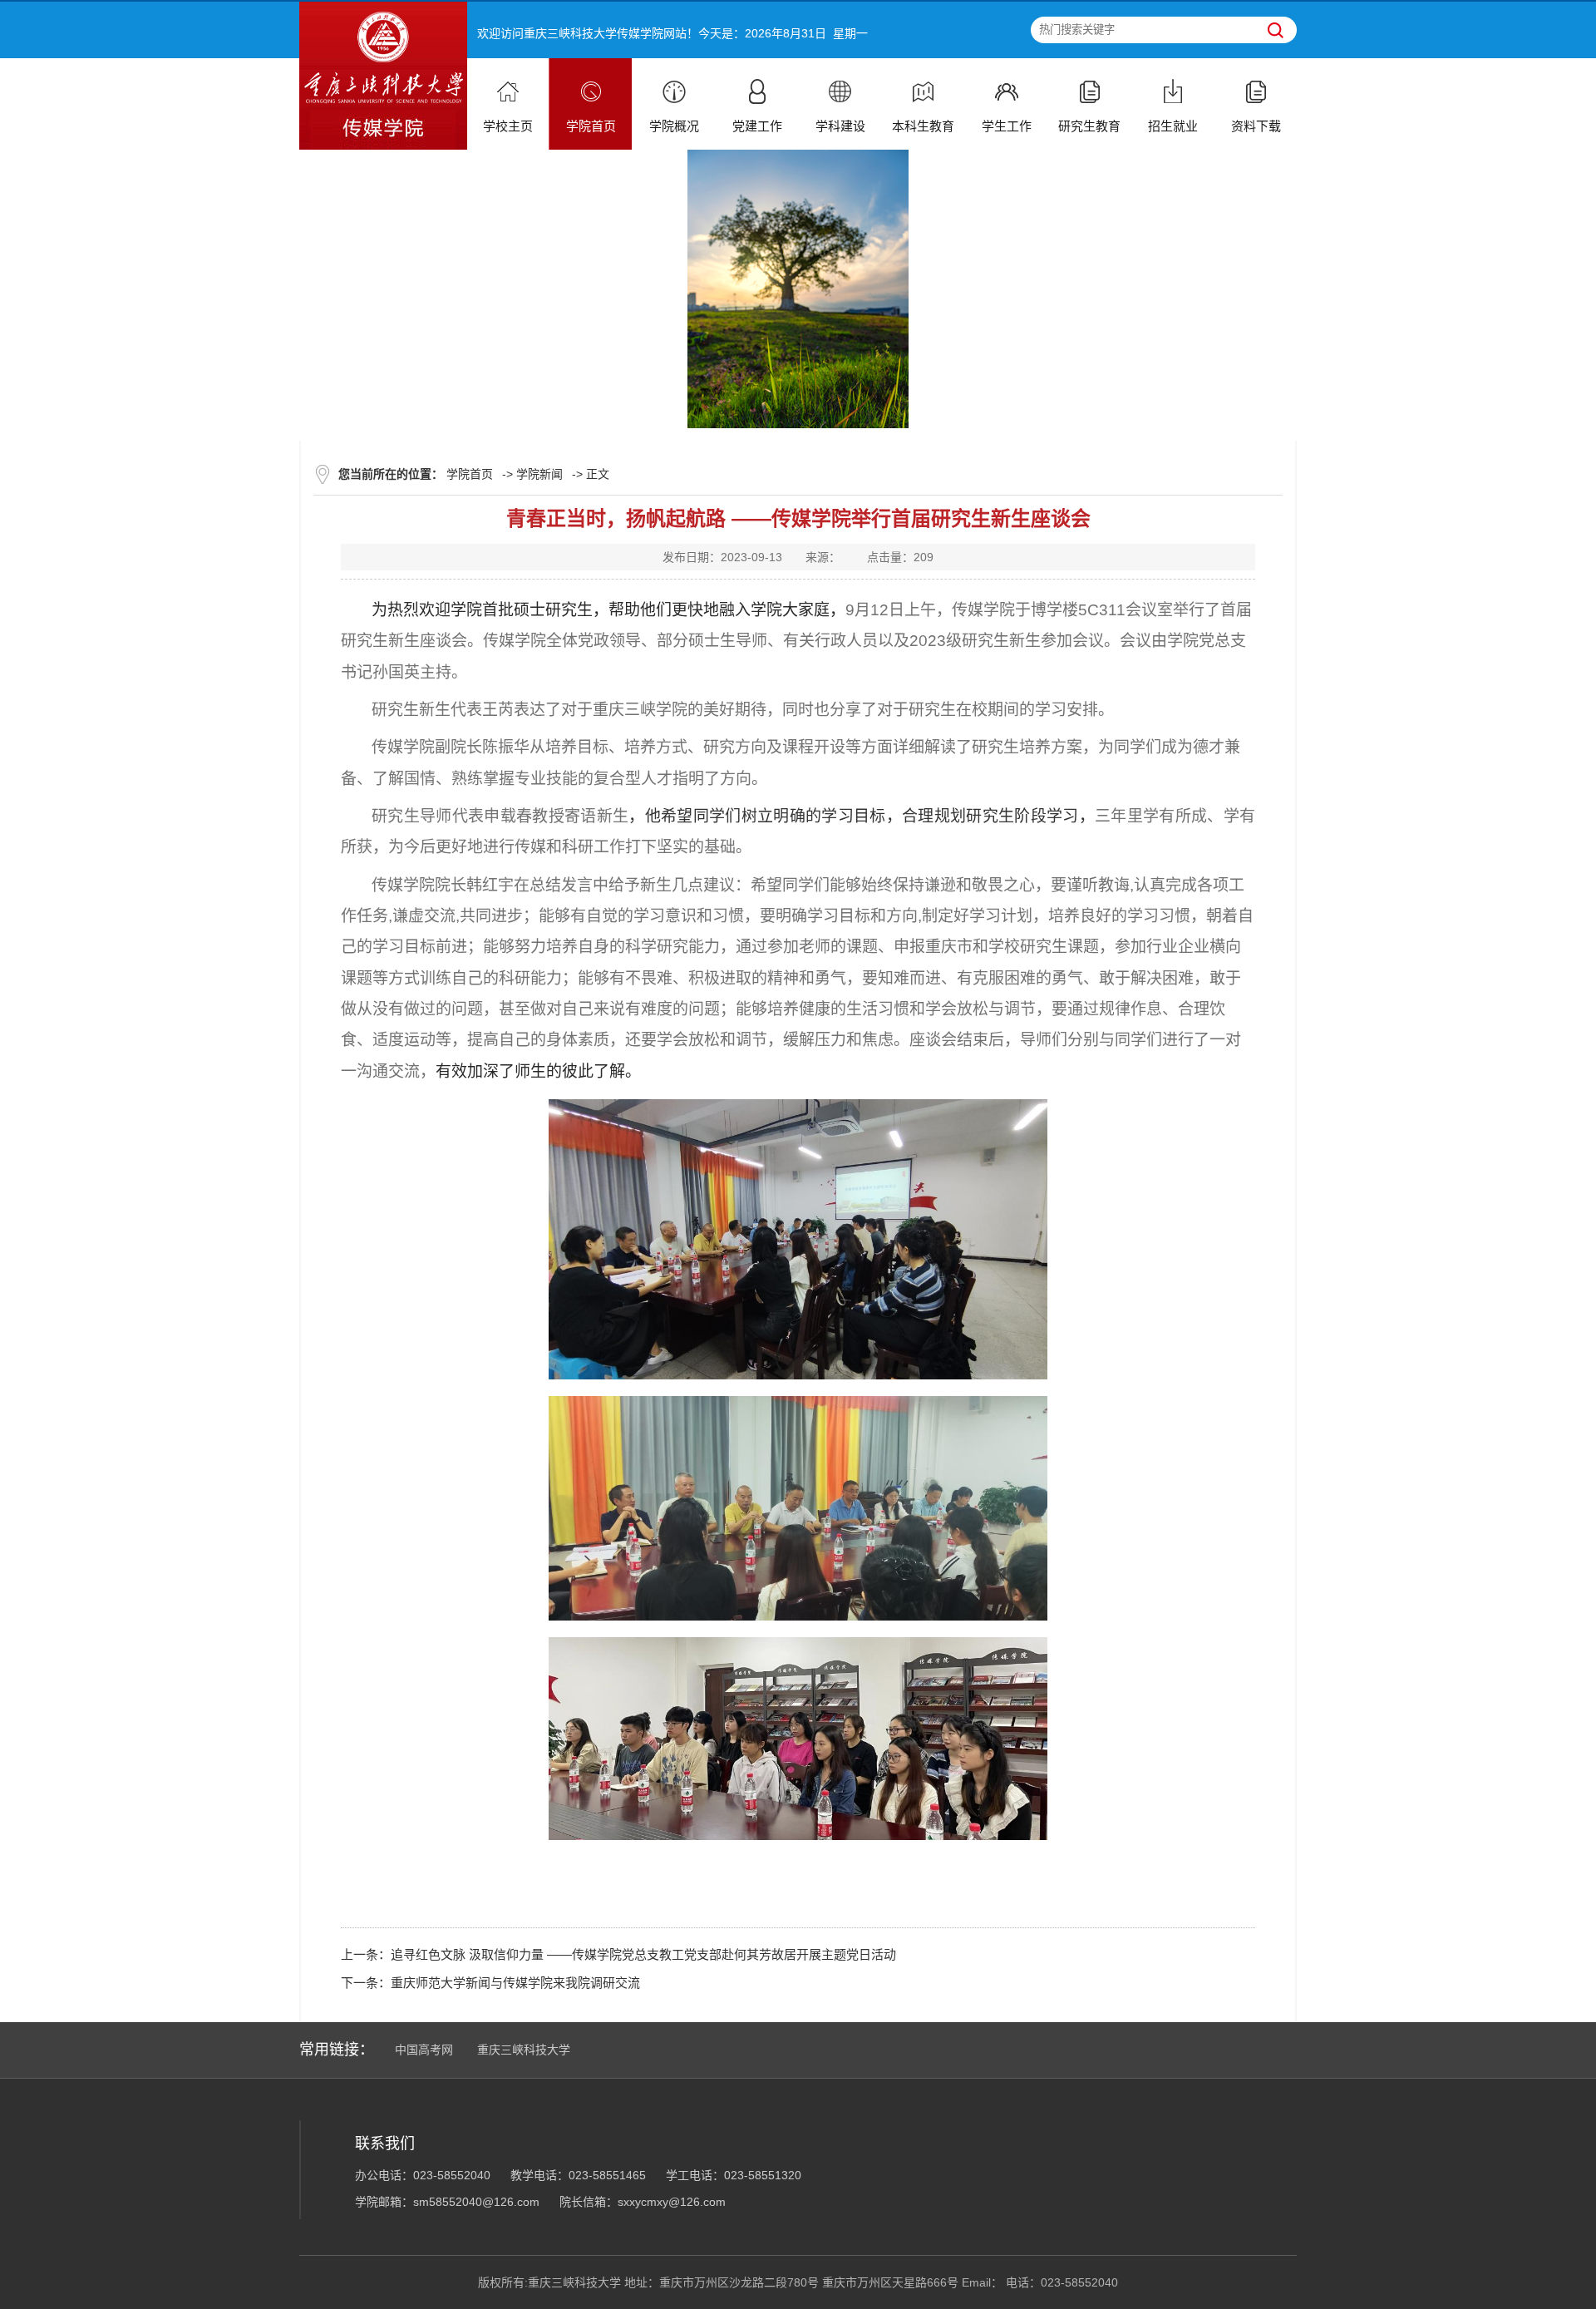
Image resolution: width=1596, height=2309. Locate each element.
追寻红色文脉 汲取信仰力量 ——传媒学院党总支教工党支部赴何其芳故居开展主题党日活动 (643, 1954)
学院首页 (470, 474)
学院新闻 (539, 474)
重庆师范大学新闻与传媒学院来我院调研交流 (515, 1983)
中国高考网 (424, 2050)
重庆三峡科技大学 (524, 2050)
